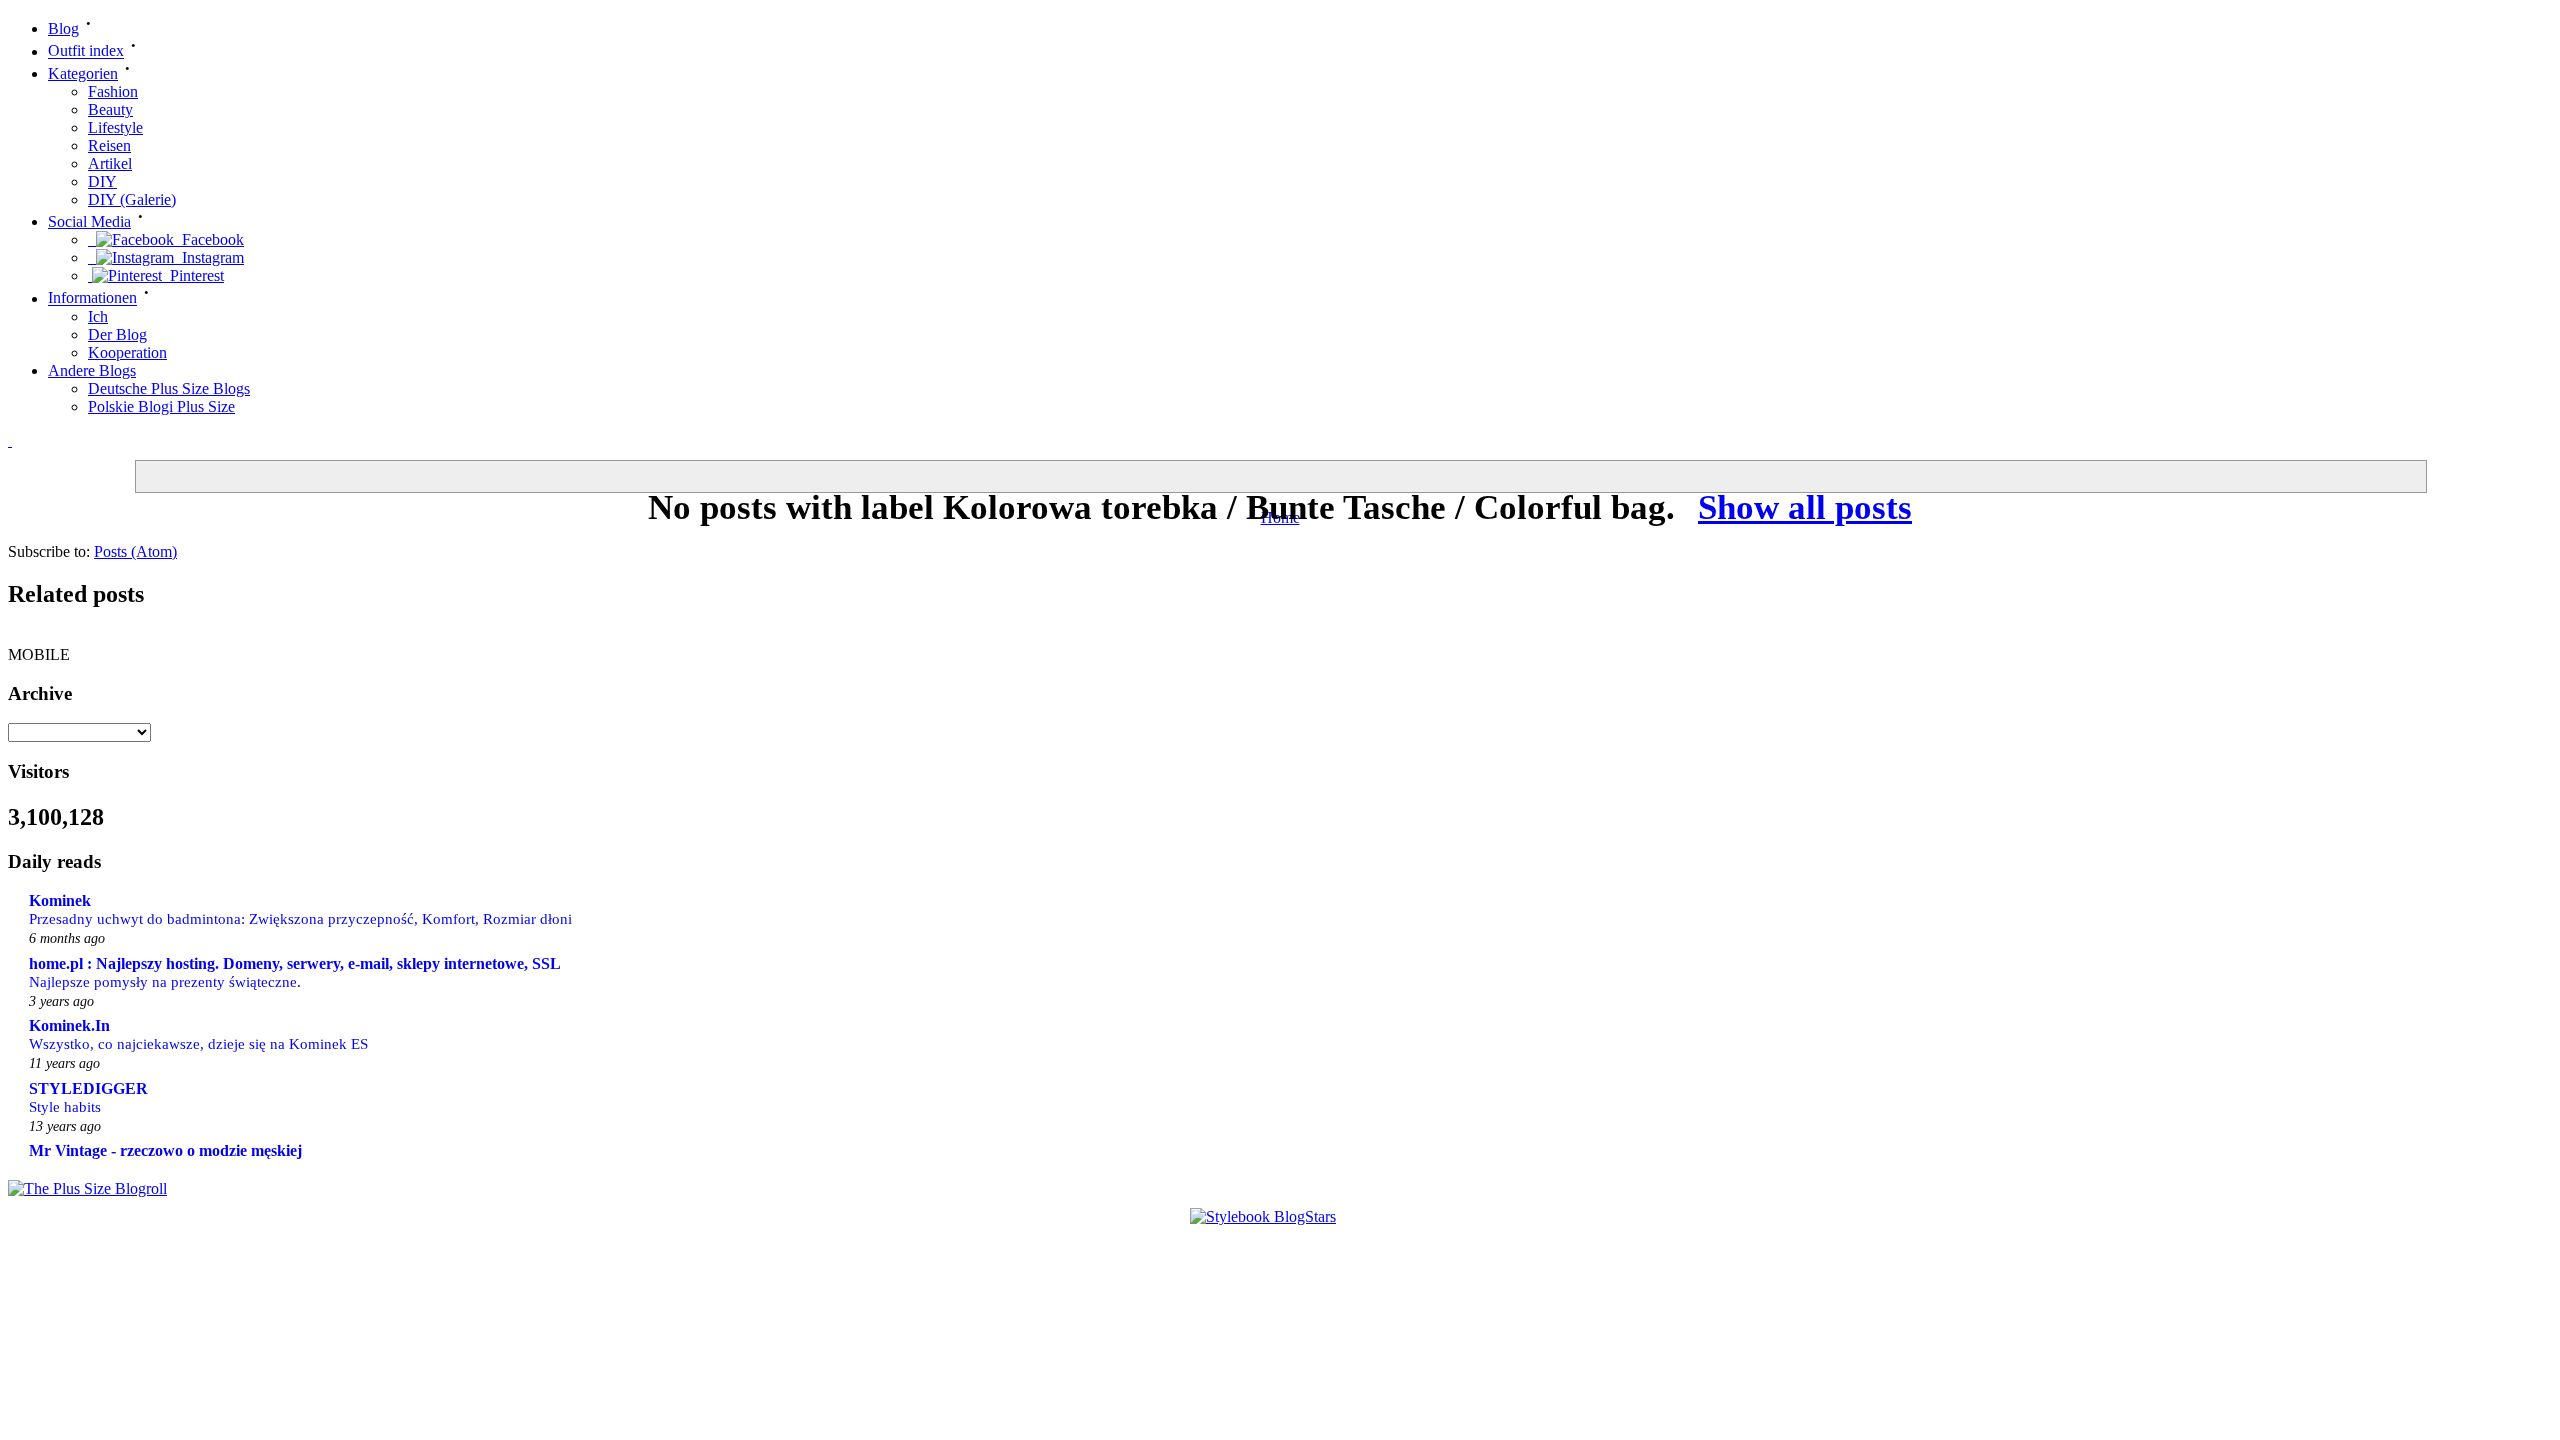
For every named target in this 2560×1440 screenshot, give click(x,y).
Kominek (60, 900)
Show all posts (1805, 507)
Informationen (92, 298)
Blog (63, 28)
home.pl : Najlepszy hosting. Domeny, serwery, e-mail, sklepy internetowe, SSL (295, 963)
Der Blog (117, 334)
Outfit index (86, 51)
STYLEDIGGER (88, 1088)
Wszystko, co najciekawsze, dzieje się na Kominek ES (198, 1043)
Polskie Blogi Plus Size (161, 406)
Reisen (109, 145)
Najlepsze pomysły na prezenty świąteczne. (165, 981)
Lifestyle (115, 127)
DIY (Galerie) (132, 199)
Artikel (110, 163)
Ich (98, 316)
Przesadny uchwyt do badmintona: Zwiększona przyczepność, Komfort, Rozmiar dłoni (300, 918)
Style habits (65, 1106)
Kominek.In (69, 1025)
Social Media (89, 221)
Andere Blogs (92, 370)
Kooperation (127, 352)
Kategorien (83, 73)
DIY (102, 181)
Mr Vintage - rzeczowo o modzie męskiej (165, 1150)
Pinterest (193, 275)
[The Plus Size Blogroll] (87, 1188)
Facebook (209, 239)
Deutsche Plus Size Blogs (169, 388)
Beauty (110, 109)
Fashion (113, 91)
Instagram (209, 257)
